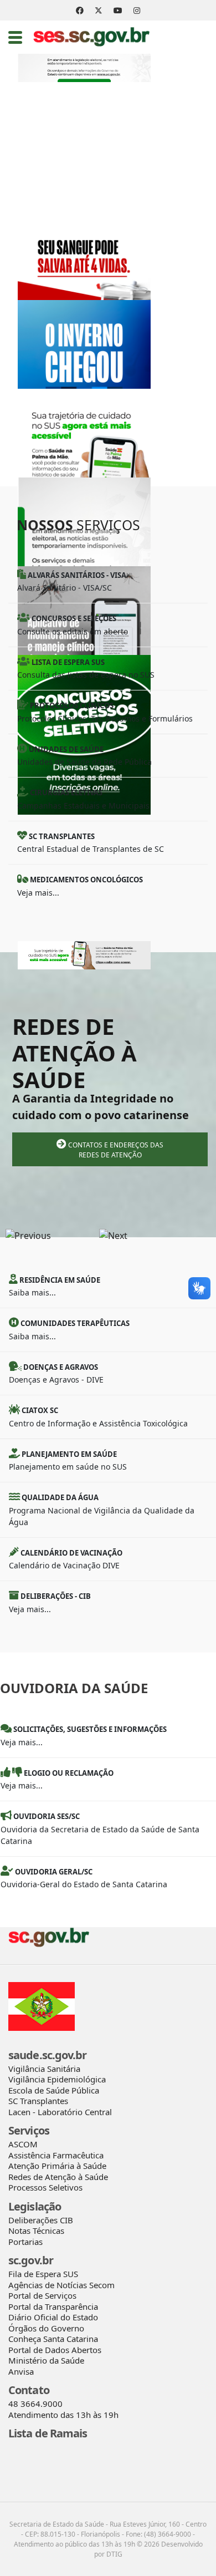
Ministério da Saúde (46, 2360)
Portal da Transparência (53, 2306)
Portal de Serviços (42, 2295)
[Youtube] (118, 10)
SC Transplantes (38, 2101)
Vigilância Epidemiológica (57, 2079)
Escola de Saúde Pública (54, 2090)
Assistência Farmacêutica (56, 2155)
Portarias (25, 2242)
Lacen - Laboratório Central (60, 2112)
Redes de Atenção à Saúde (58, 2177)
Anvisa (21, 2371)
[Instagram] (137, 10)
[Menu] (15, 37)
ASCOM (23, 2144)
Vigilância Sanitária (44, 2069)
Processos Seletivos (45, 2187)
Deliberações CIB (41, 2220)
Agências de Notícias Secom (61, 2285)
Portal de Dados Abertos (55, 2350)
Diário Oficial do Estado (53, 2317)
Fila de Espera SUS (43, 2274)
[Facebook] (80, 10)
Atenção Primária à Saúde (57, 2166)
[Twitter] (99, 10)
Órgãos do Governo (46, 2328)
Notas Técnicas (36, 2230)
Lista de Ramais (48, 2433)
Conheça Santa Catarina (53, 2339)
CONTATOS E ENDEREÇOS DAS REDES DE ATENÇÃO (115, 1150)
